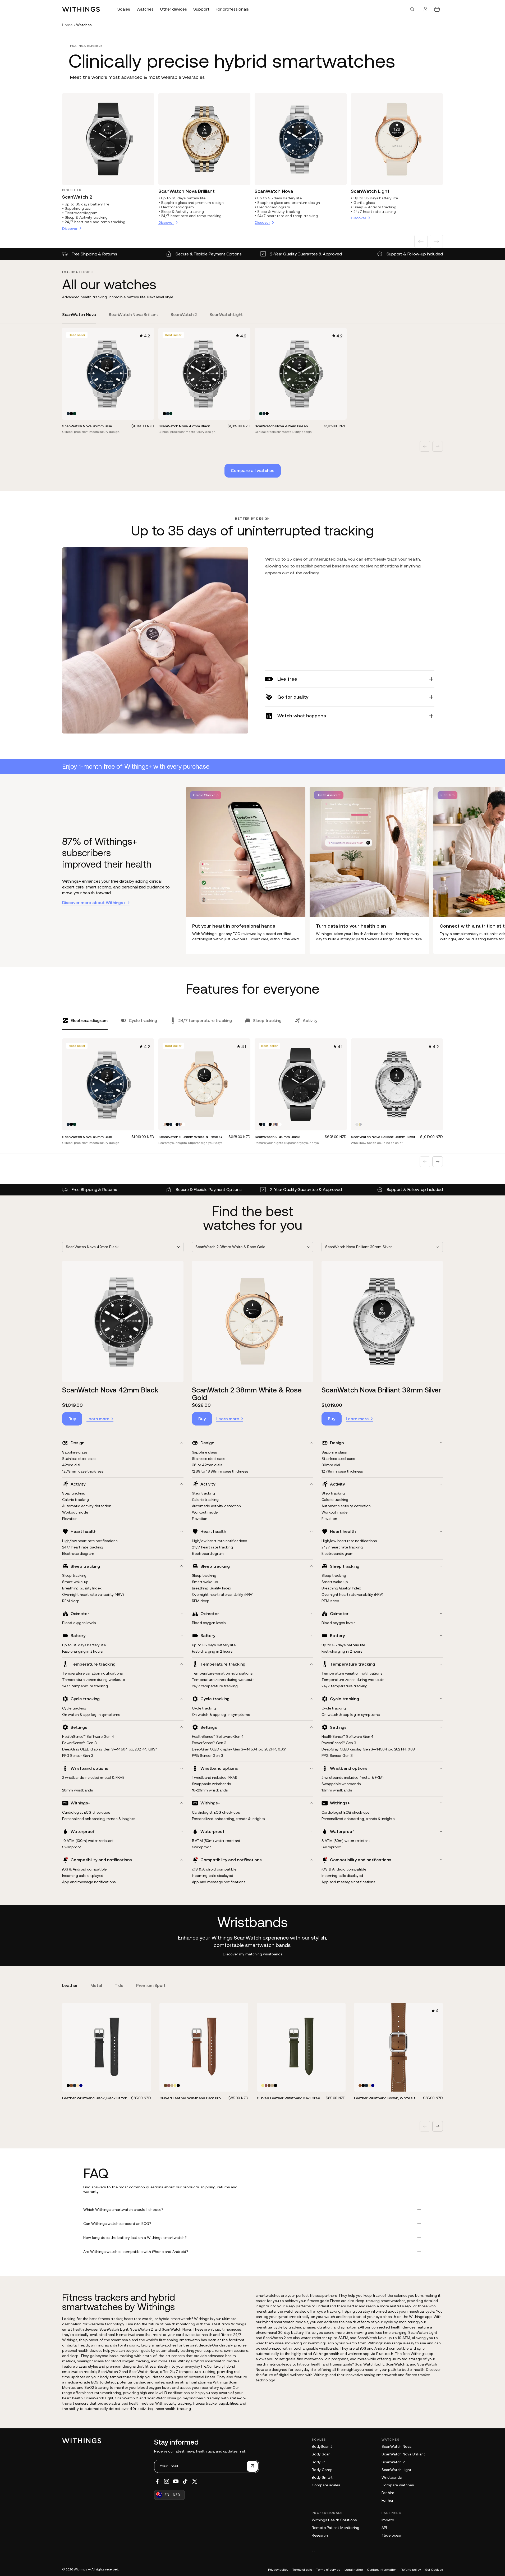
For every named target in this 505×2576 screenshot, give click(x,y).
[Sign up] (252, 2466)
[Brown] (166, 2085)
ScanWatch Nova (274, 191)
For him (388, 2493)
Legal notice (354, 2570)
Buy (72, 1419)
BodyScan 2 (322, 2446)
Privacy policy (278, 2570)
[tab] (79, 318)
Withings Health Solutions (334, 2520)
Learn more (98, 1419)
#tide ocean (392, 2535)
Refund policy (411, 2570)
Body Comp (322, 2470)
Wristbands (392, 2477)
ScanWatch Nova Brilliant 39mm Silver (381, 1390)
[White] (174, 1124)
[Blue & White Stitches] (81, 2085)
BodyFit (318, 2462)
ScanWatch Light (370, 191)
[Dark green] (75, 414)
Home (67, 25)
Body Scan (321, 2454)
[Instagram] (167, 2481)
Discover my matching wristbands (253, 1954)
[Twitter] (195, 2481)
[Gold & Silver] (360, 1124)
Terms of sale (302, 2570)
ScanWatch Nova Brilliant (187, 191)
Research (320, 2535)
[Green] (172, 2085)
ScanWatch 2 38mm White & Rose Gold (247, 1394)
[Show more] (377, 2551)
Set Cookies (434, 2570)
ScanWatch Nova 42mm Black (110, 1390)
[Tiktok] (185, 2481)
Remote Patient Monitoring (336, 2528)
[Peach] (78, 2085)
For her (387, 2500)
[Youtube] (176, 2481)
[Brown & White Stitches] (71, 2085)
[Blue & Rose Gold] (180, 1124)
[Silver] (357, 1124)
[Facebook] (157, 2481)
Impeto (388, 2520)
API (384, 2528)
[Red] (169, 2085)
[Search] (412, 9)
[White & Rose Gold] (164, 1124)
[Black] (71, 414)
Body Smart (322, 2477)
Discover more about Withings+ (94, 902)
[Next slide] (436, 241)
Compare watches (398, 2485)
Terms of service (328, 2570)
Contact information (382, 2570)
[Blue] (68, 414)
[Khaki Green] (175, 2085)
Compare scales (326, 2485)
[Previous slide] (421, 241)
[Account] (425, 9)
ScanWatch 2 (77, 197)
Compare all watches (253, 470)
